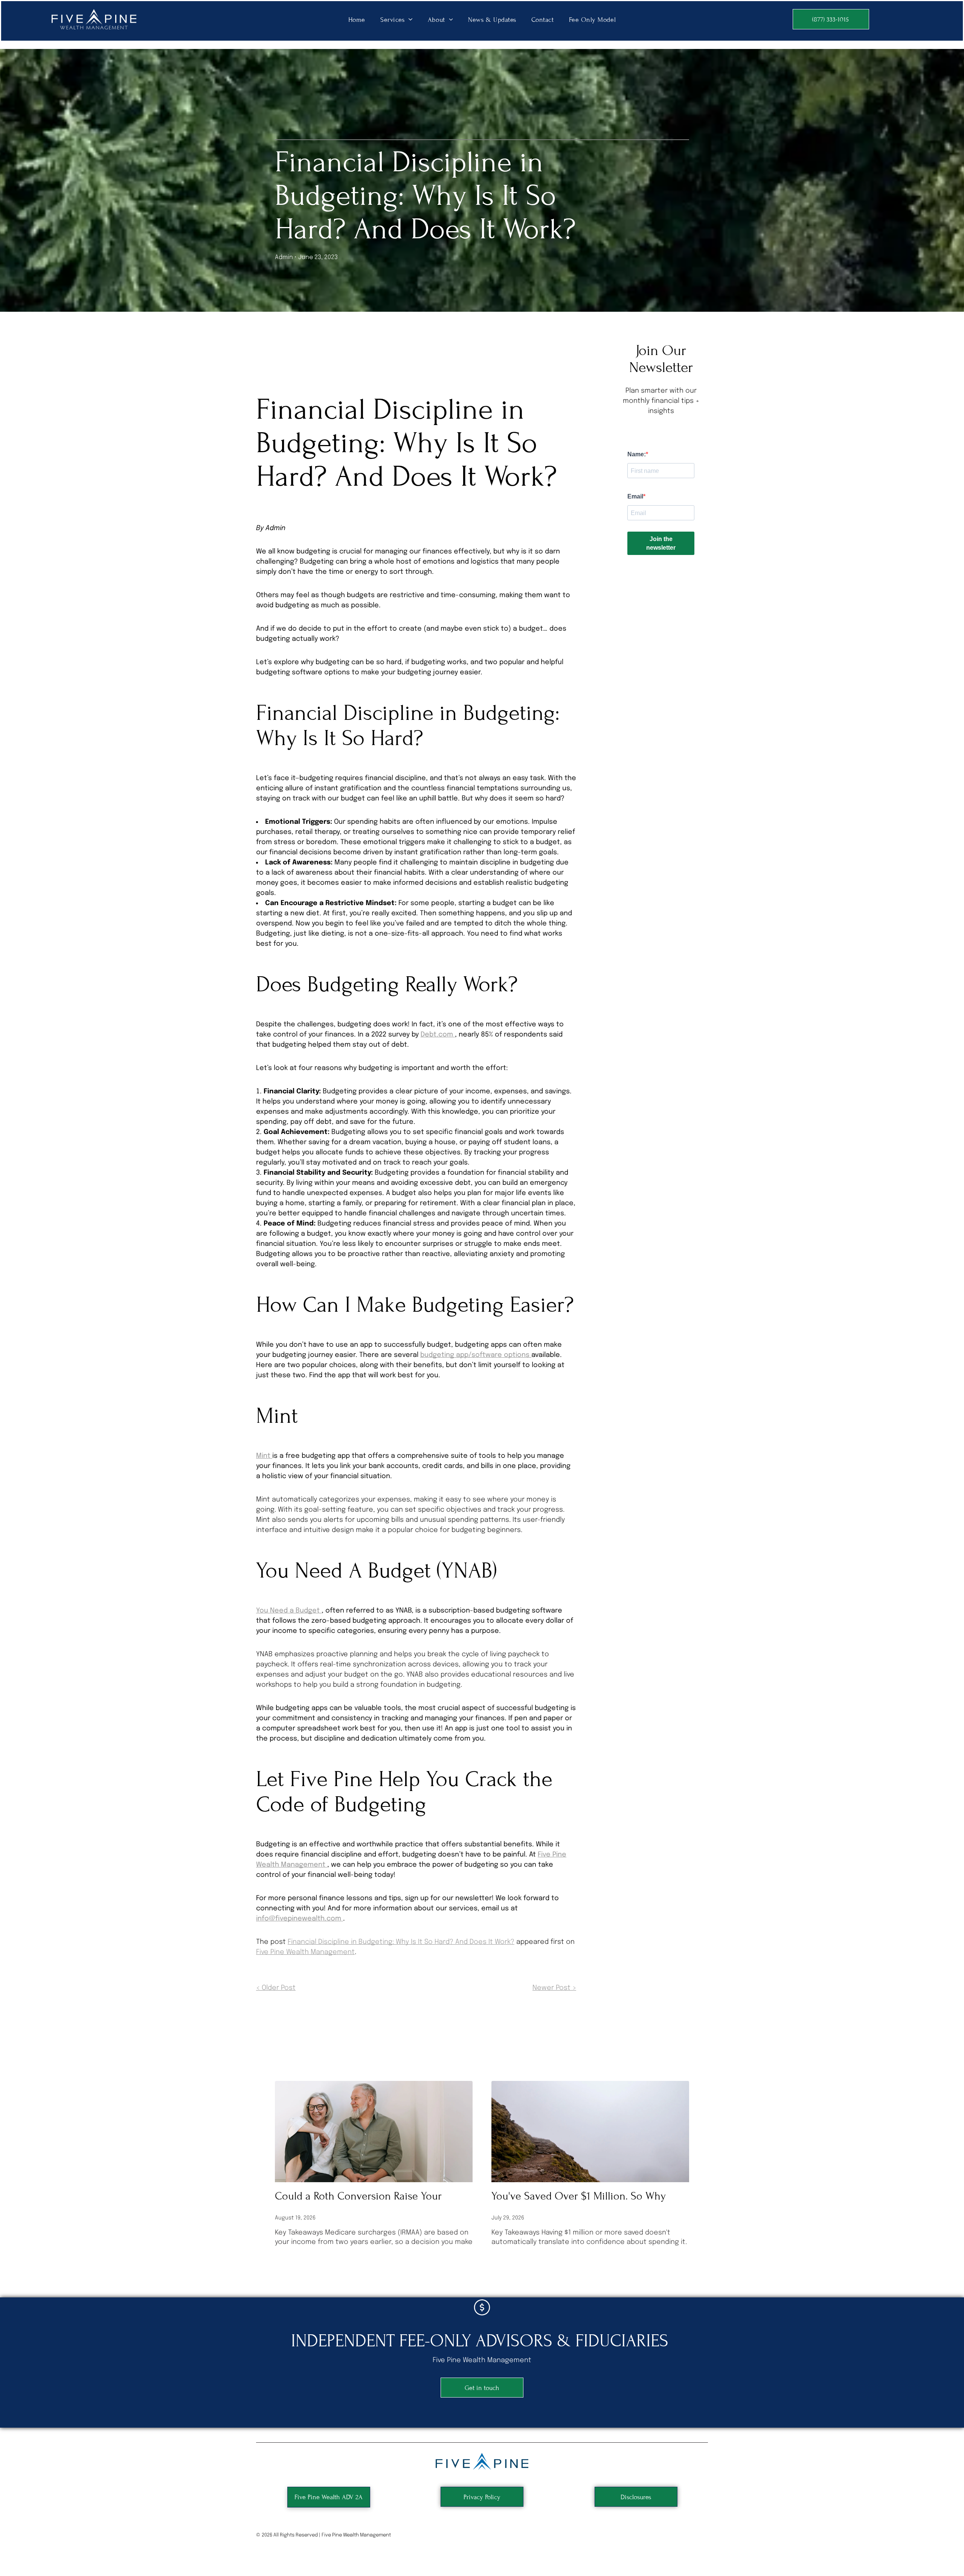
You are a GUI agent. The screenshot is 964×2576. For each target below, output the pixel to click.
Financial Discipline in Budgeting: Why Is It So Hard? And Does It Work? (401, 1942)
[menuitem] (357, 19)
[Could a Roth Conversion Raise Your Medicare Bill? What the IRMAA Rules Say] (374, 2132)
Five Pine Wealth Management (305, 1952)
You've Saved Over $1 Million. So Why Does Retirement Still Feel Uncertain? (579, 2197)
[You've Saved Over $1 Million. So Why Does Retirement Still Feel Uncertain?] (590, 2132)
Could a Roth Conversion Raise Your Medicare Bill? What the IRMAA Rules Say (369, 2197)
